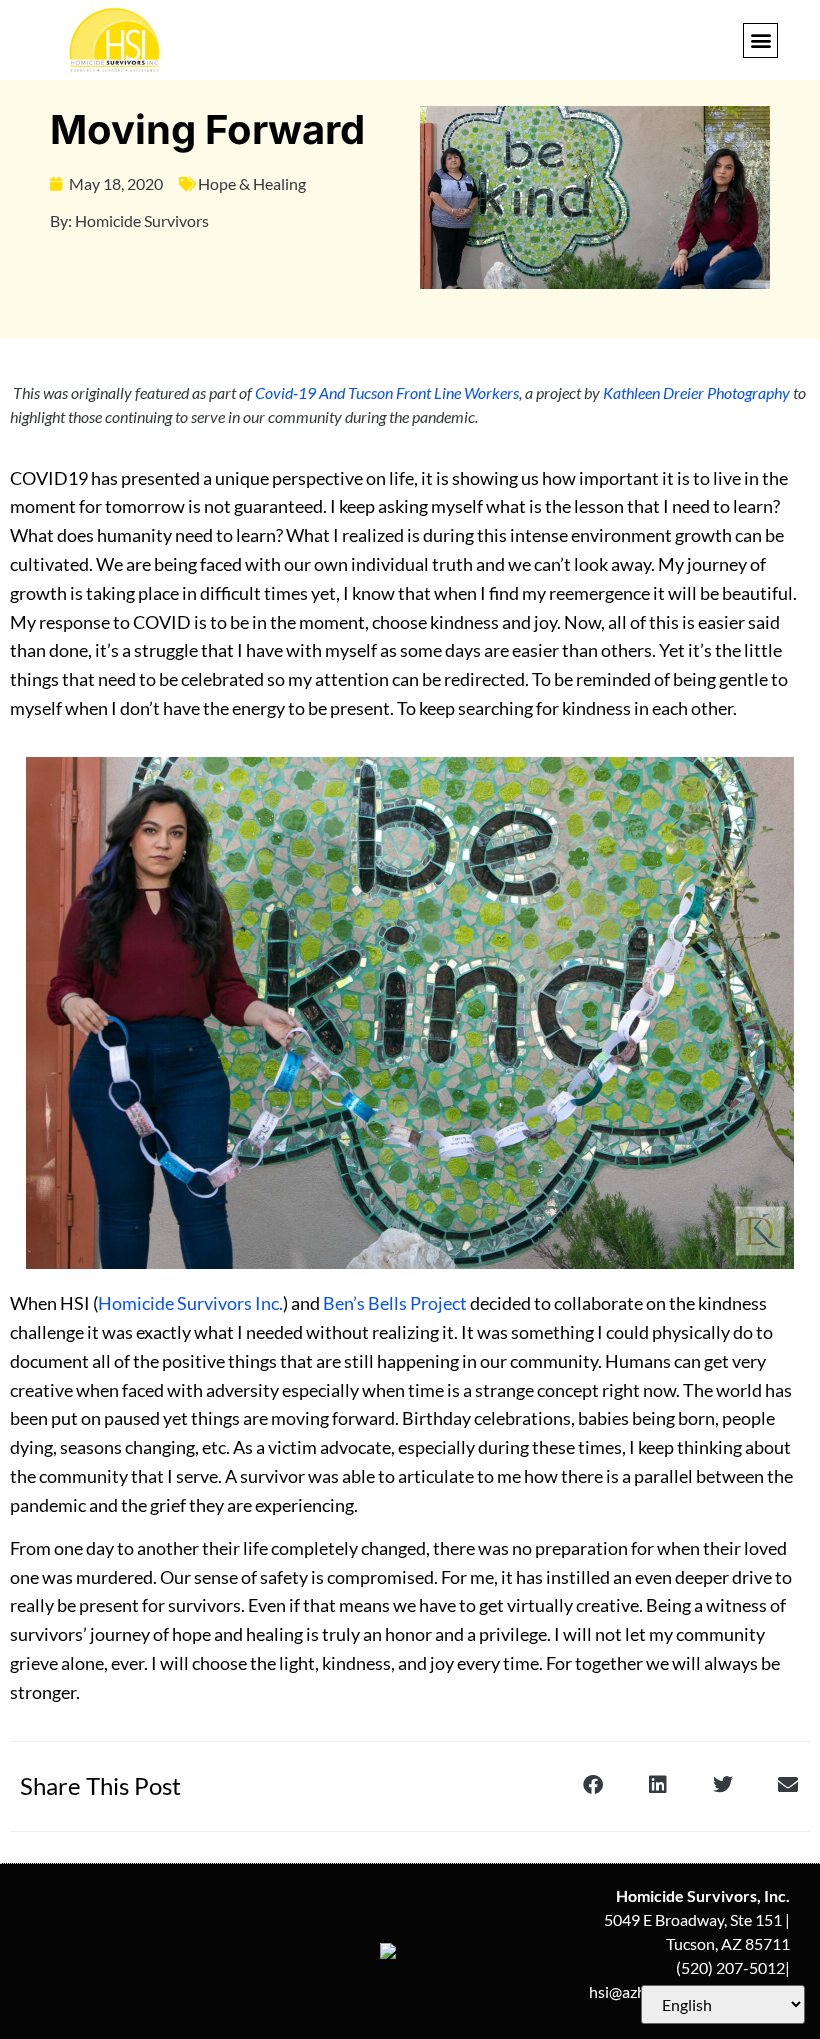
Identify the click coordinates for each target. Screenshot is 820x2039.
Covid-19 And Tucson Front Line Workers (385, 392)
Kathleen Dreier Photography (696, 392)
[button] (760, 40)
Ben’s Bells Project (395, 1303)
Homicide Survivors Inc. (190, 1303)
